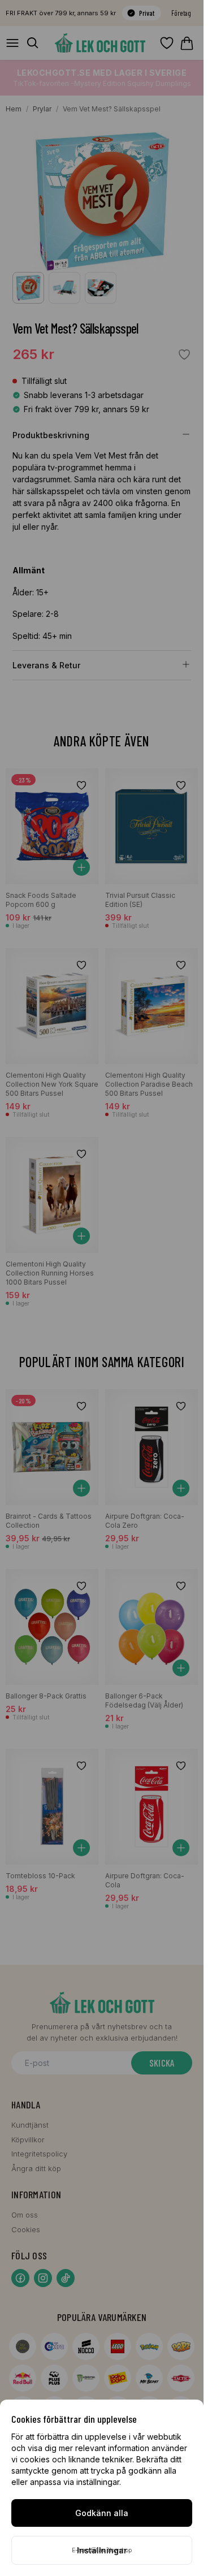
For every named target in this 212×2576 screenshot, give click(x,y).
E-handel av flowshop (102, 2550)
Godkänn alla (102, 2513)
